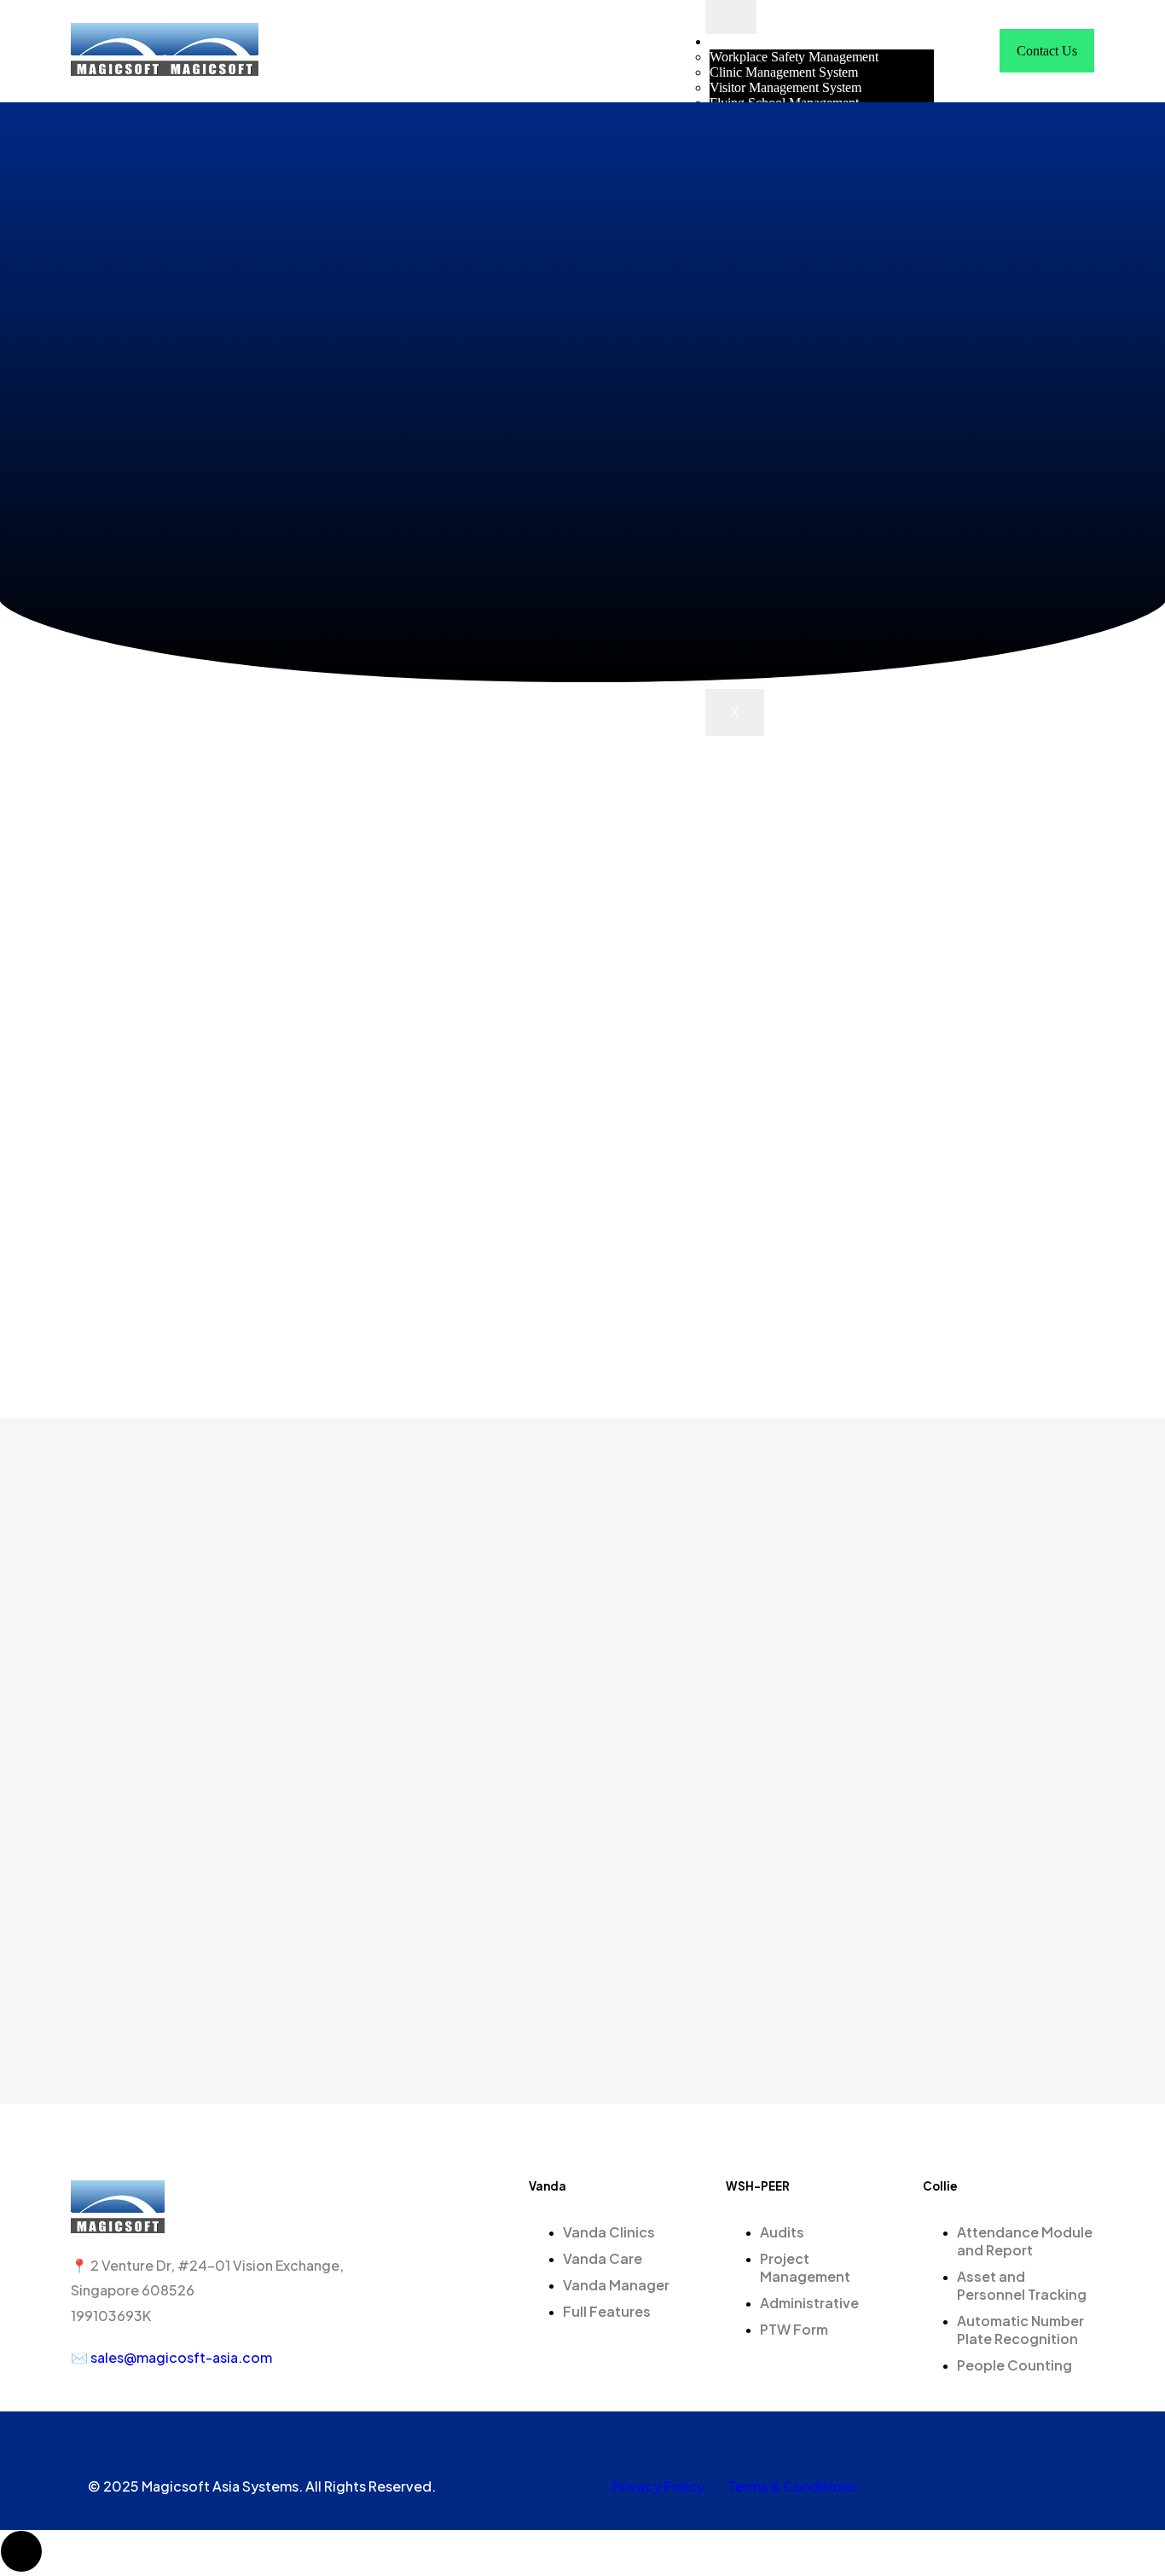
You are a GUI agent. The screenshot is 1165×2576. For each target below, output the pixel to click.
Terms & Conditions (792, 2486)
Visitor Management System (785, 87)
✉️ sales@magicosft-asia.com (173, 2357)
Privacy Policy (658, 2486)
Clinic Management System (784, 72)
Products (733, 41)
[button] (973, 51)
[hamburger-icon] (731, 17)
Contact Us (1047, 51)
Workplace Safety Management (794, 57)
